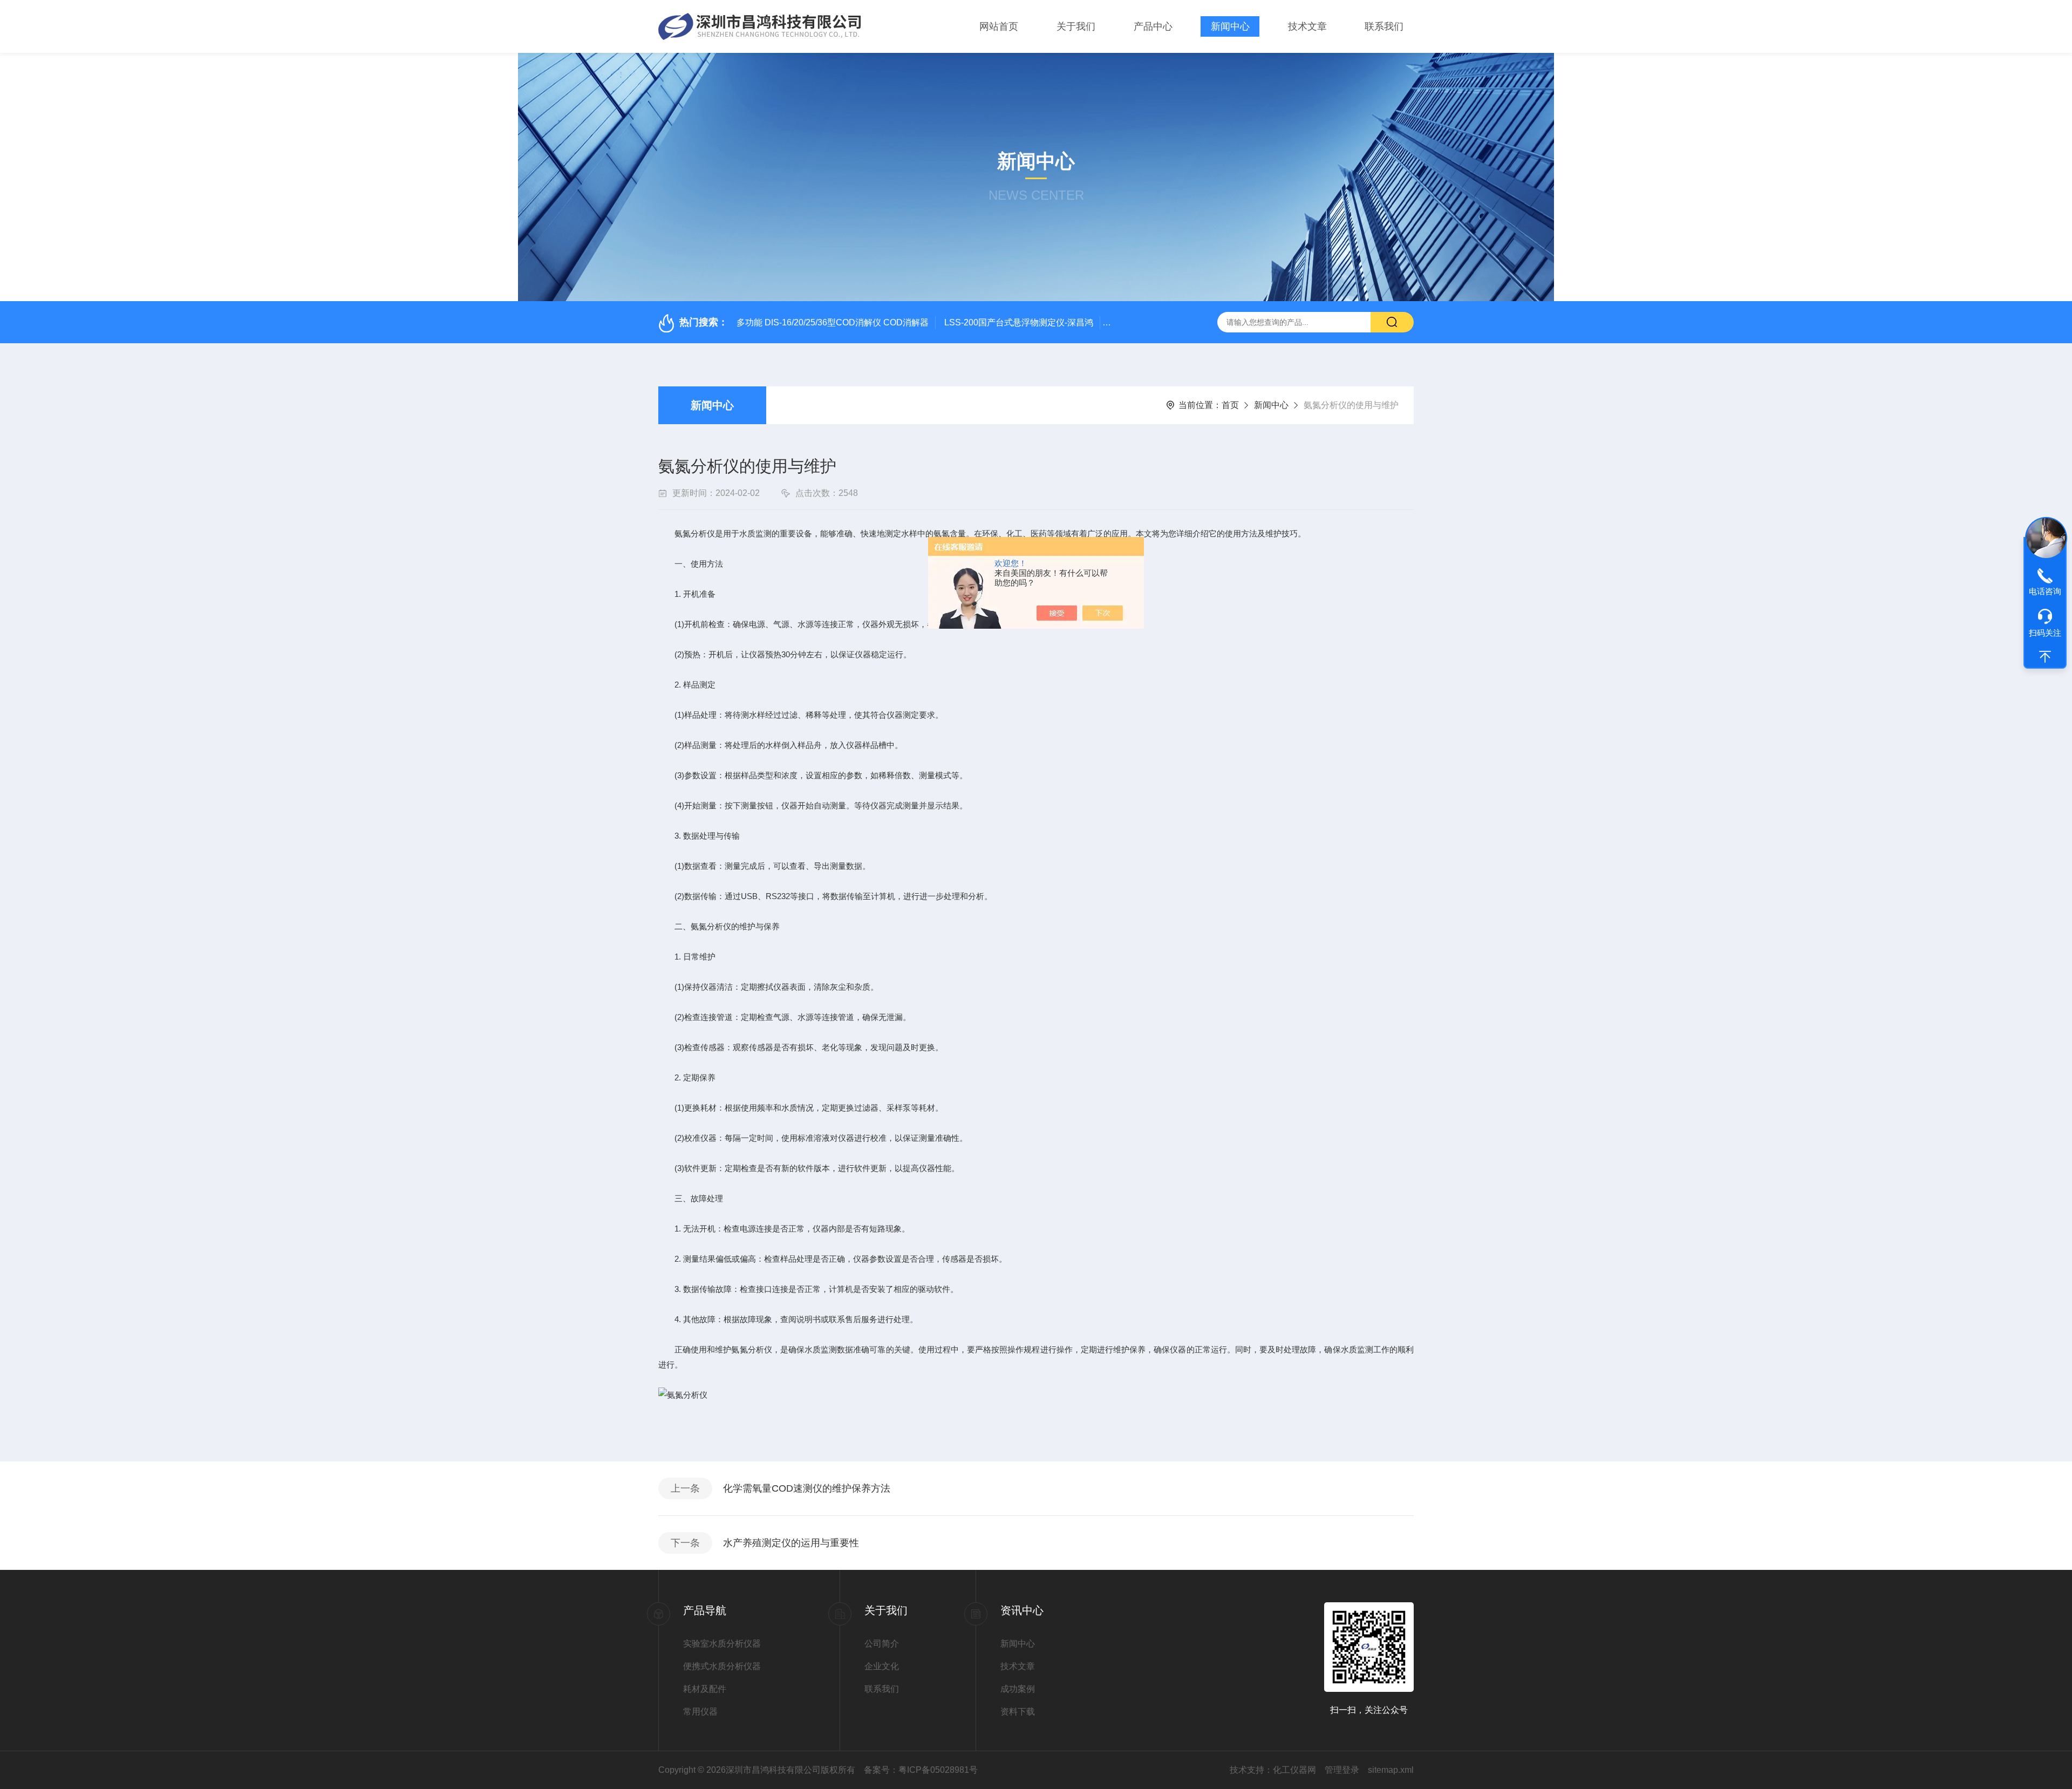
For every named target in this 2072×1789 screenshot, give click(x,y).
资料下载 (1018, 1712)
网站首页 (999, 26)
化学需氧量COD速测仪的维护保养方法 (807, 1488)
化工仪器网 (1294, 1770)
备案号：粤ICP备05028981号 (921, 1770)
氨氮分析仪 (695, 533)
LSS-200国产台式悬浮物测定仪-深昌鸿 (1019, 322)
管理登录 (1342, 1770)
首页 (1230, 405)
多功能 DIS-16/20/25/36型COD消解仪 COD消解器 (833, 322)
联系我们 (1384, 26)
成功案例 (1018, 1689)
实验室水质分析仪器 (722, 1644)
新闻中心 (1230, 26)
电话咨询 (2045, 591)
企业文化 (882, 1666)
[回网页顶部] (2045, 657)
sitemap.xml (1391, 1770)
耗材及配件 (705, 1689)
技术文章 (1307, 26)
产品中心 (1153, 26)
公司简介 (882, 1644)
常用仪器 (700, 1712)
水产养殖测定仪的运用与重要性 (791, 1543)
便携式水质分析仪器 (722, 1666)
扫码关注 (2045, 633)
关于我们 (1076, 26)
